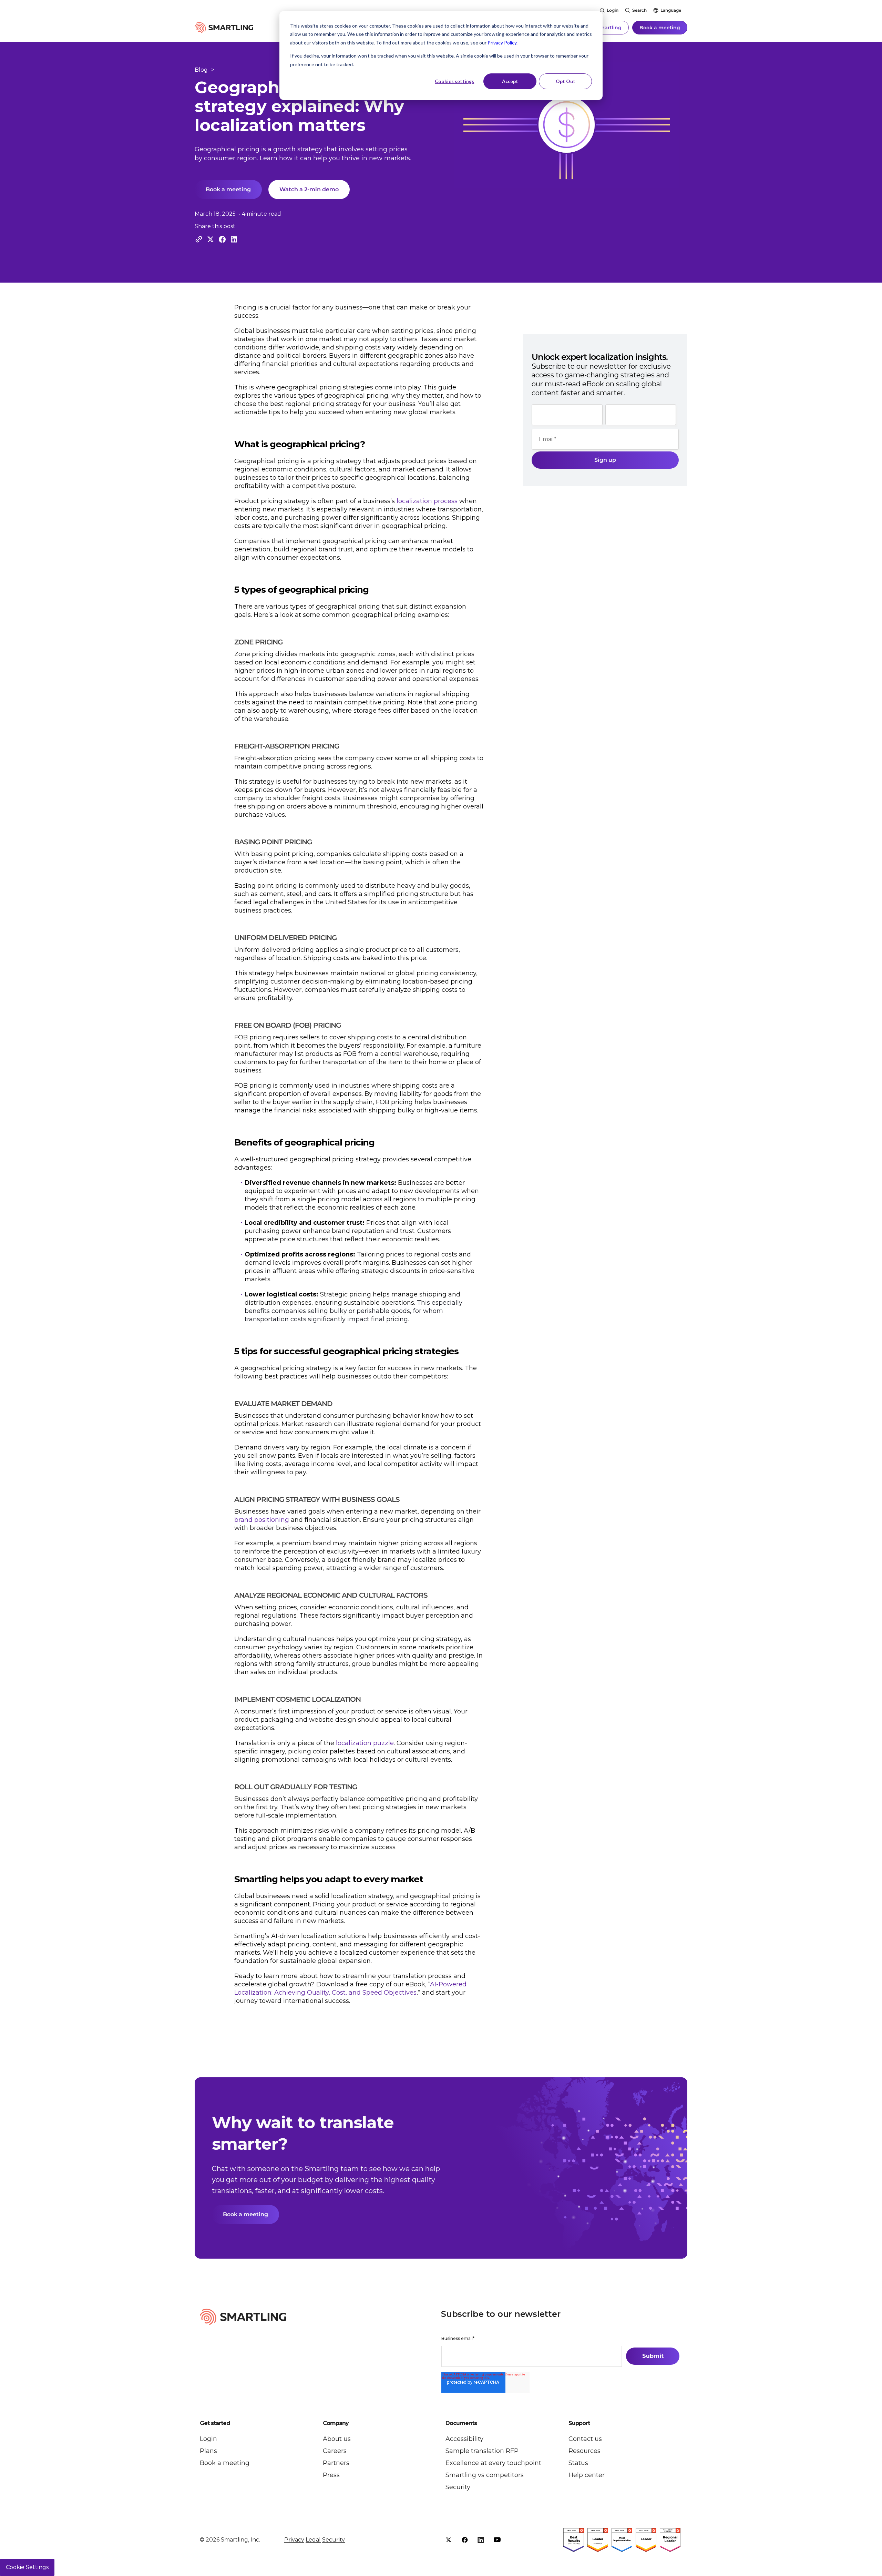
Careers (335, 2451)
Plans (208, 2451)
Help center (587, 2475)
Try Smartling (604, 28)
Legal (313, 2540)
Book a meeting (660, 28)
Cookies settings (454, 81)
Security (458, 2487)
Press (331, 2475)
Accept (510, 81)
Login (613, 10)
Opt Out (566, 81)
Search (639, 10)
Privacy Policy (502, 43)
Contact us (585, 2439)
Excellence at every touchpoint (493, 2463)
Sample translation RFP (482, 2451)
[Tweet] (211, 239)
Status (578, 2463)
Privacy (294, 2540)
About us (337, 2439)
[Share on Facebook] (222, 239)
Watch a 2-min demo (309, 189)
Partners (336, 2463)
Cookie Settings (27, 2567)
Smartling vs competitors (485, 2475)
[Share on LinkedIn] (234, 239)
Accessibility (464, 2439)
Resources (584, 2451)
